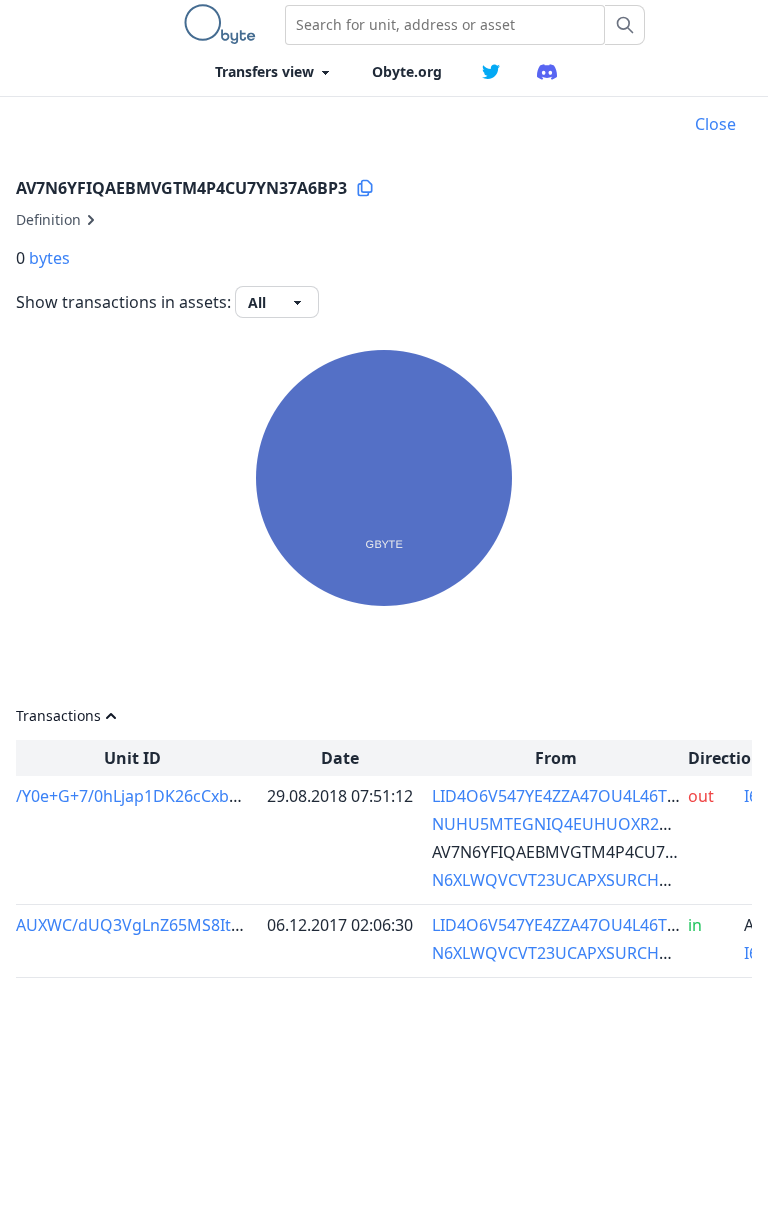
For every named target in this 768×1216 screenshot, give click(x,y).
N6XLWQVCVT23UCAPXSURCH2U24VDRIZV (593, 880)
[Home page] (224, 24)
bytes (49, 258)
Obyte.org (407, 71)
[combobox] (445, 25)
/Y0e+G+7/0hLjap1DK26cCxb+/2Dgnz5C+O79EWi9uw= (218, 796)
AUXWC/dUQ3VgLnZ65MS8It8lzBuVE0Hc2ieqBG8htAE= (221, 925)
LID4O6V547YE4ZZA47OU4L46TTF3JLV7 (578, 796)
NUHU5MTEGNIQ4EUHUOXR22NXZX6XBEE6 (597, 824)
